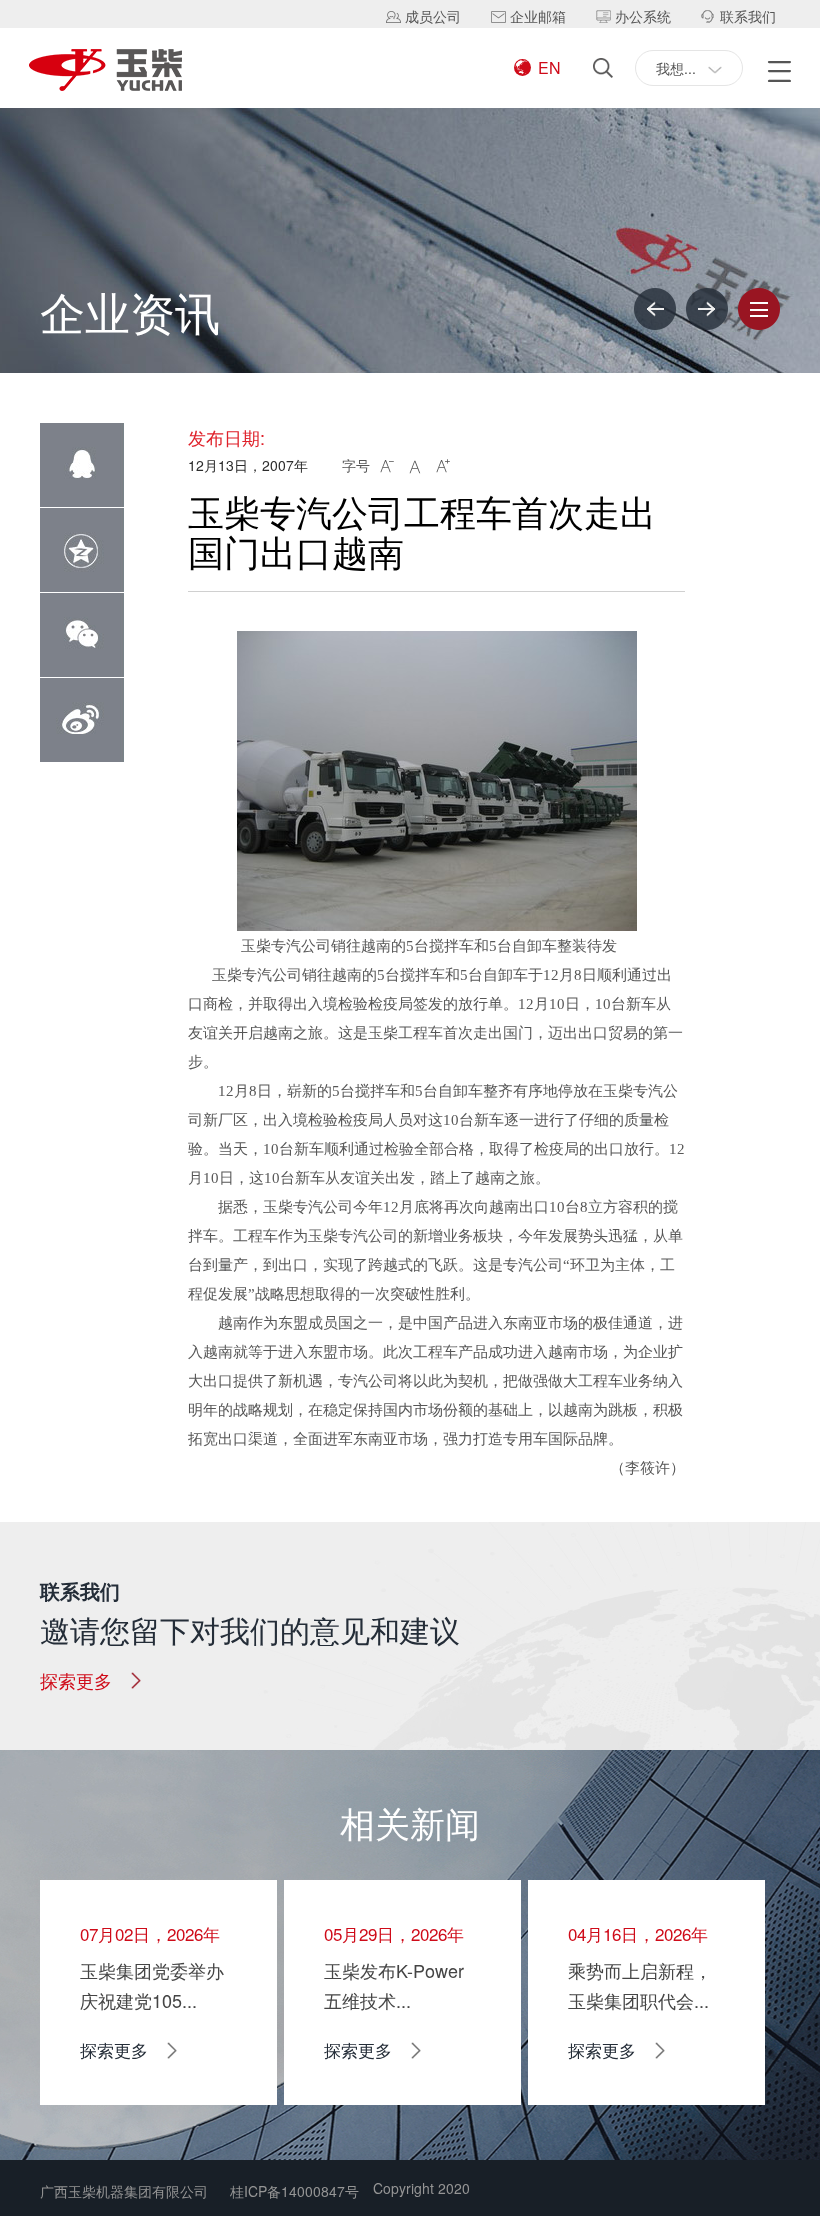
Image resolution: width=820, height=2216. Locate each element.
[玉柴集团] (105, 71)
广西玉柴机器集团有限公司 (124, 2191)
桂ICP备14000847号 (294, 2191)
